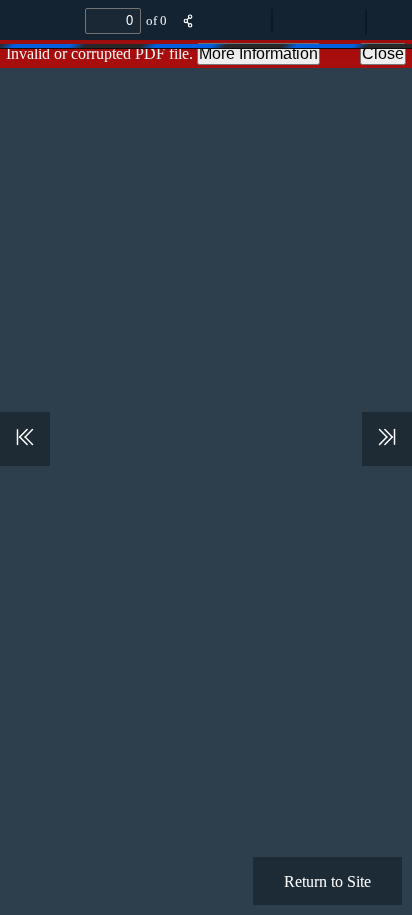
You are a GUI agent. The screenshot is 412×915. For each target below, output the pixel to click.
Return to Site (327, 880)
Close (383, 53)
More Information (258, 53)
